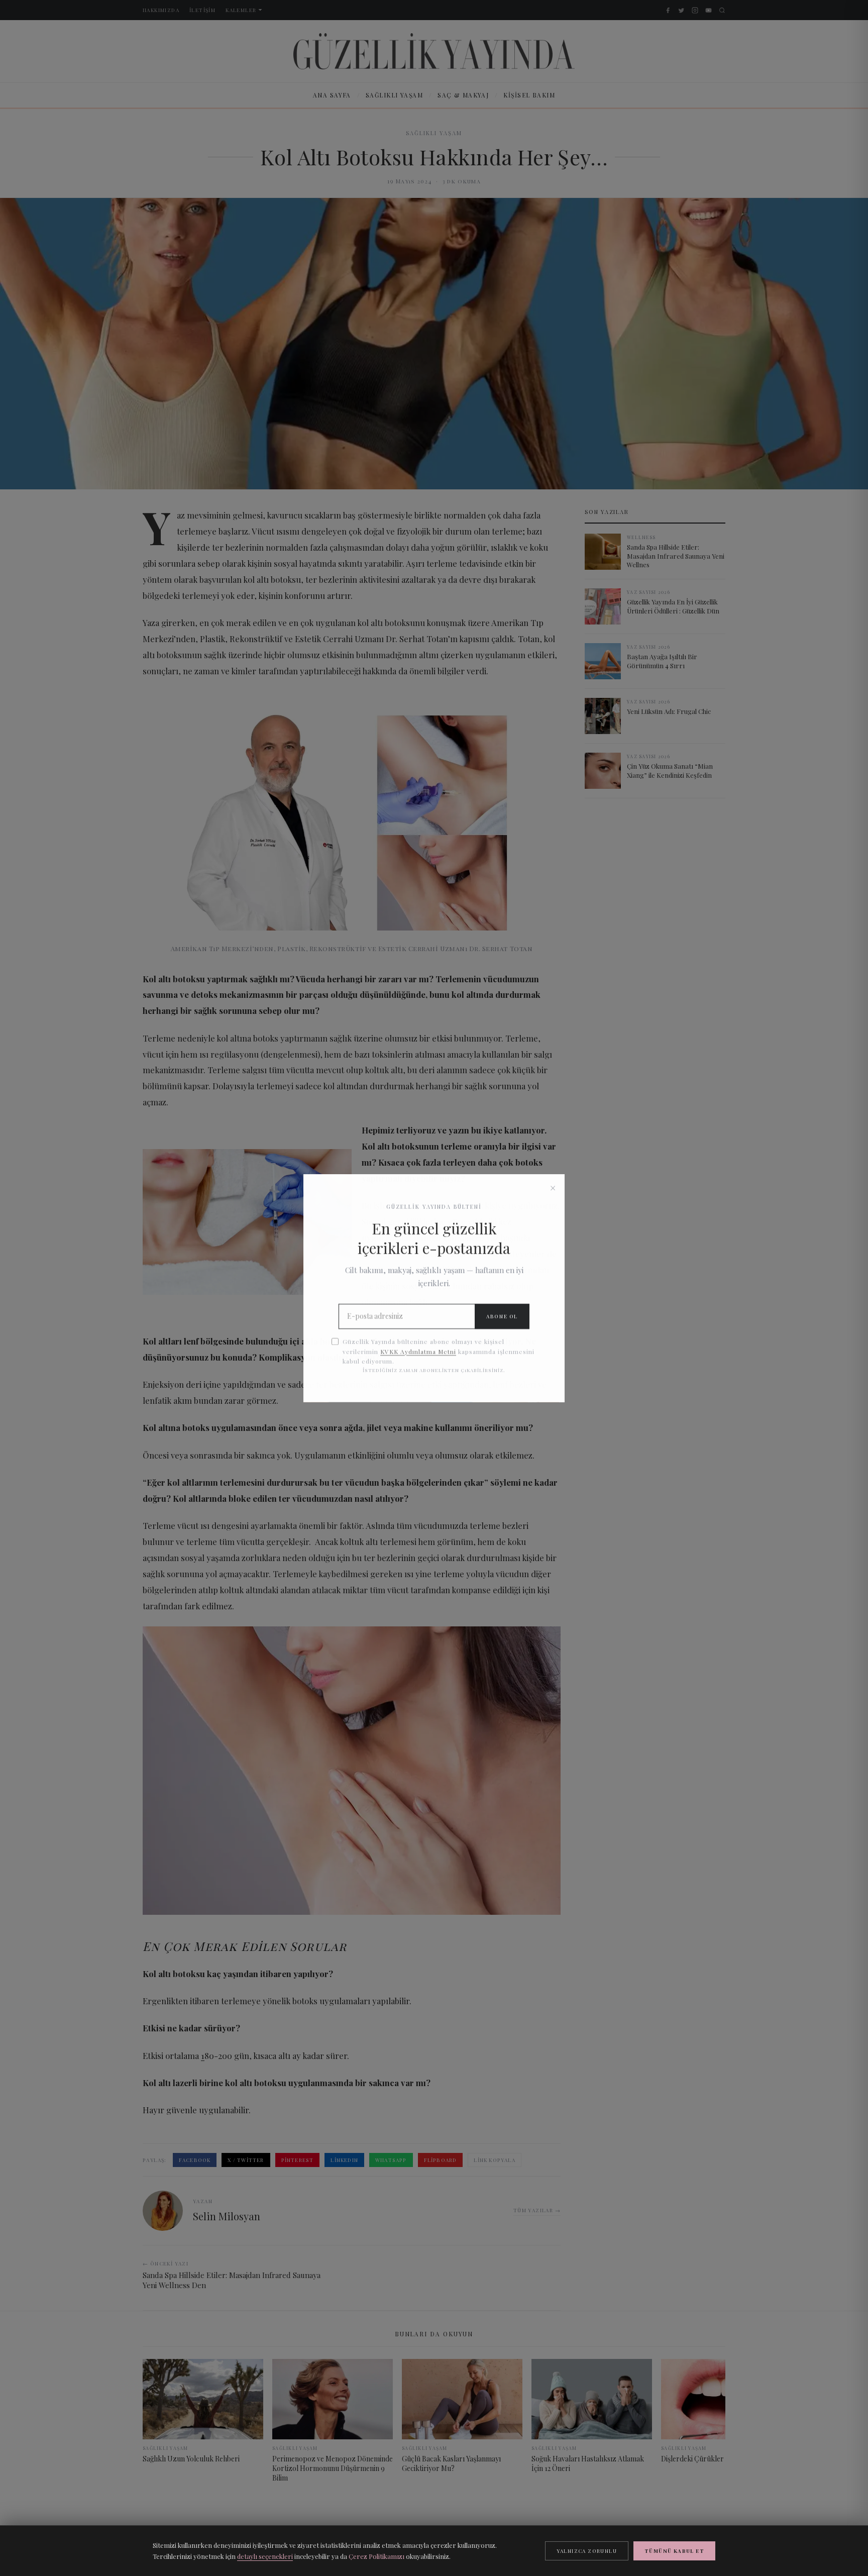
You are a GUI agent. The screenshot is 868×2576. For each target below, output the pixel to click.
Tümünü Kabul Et (674, 2551)
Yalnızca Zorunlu (587, 2551)
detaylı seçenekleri (265, 2556)
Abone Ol (502, 1316)
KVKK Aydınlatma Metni (418, 1351)
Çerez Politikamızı (376, 2556)
